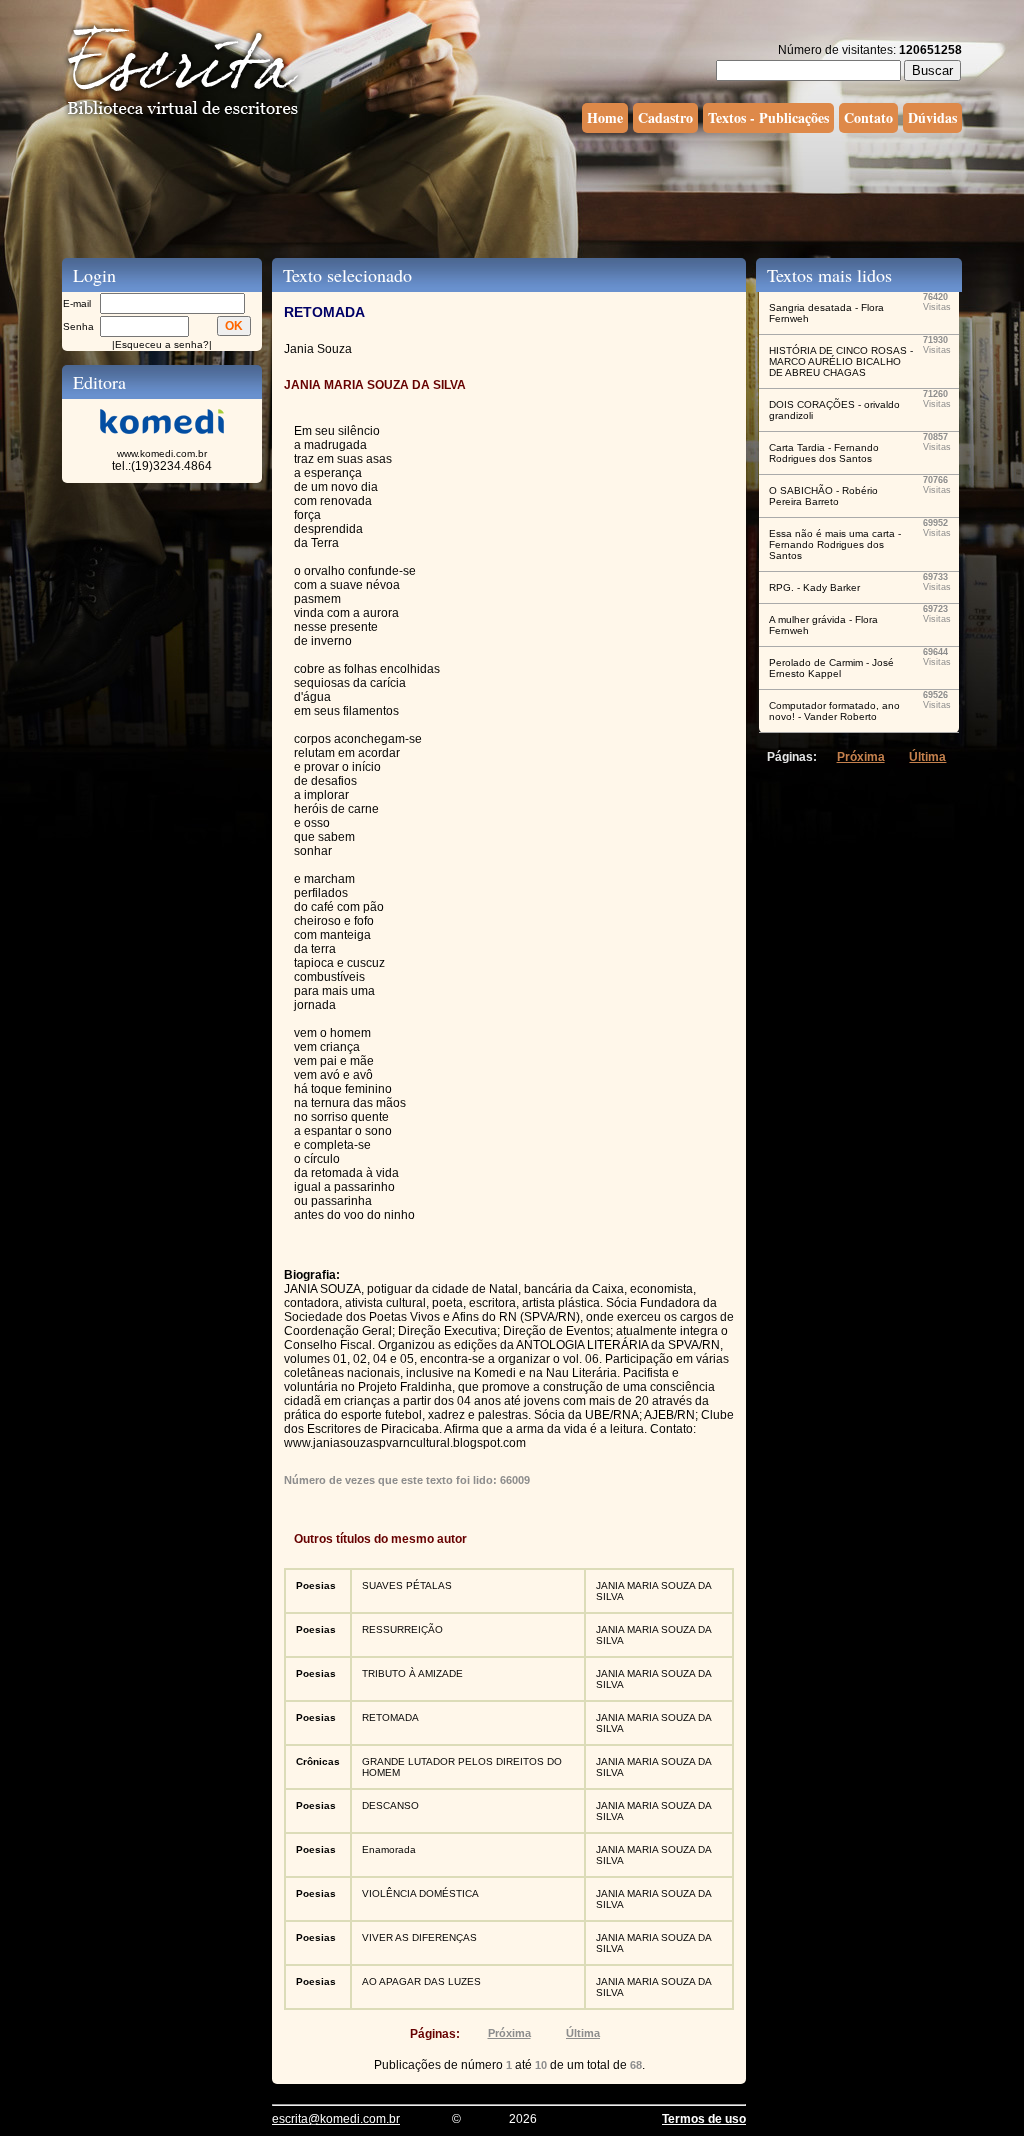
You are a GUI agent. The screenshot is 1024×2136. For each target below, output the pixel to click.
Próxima (509, 2033)
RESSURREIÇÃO (402, 1629)
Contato (868, 117)
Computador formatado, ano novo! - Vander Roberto (834, 711)
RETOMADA (390, 1717)
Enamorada (389, 1849)
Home (605, 117)
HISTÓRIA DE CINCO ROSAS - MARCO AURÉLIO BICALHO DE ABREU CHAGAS (841, 361)
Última (583, 2033)
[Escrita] (183, 116)
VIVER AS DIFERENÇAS (419, 1937)
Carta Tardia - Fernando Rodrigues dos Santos (824, 453)
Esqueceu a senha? (162, 344)
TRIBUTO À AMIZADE (412, 1673)
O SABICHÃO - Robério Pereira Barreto (823, 496)
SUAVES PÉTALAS (407, 1585)
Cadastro (665, 117)
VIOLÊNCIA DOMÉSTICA (420, 1893)
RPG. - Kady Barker (814, 587)
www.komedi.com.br (162, 453)
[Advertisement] (512, 193)
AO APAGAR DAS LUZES (421, 1981)
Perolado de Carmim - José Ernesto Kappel (831, 668)
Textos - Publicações (768, 117)
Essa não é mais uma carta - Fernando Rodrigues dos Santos (835, 544)
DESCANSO (390, 1805)
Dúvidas (932, 117)
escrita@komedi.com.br (336, 2119)
